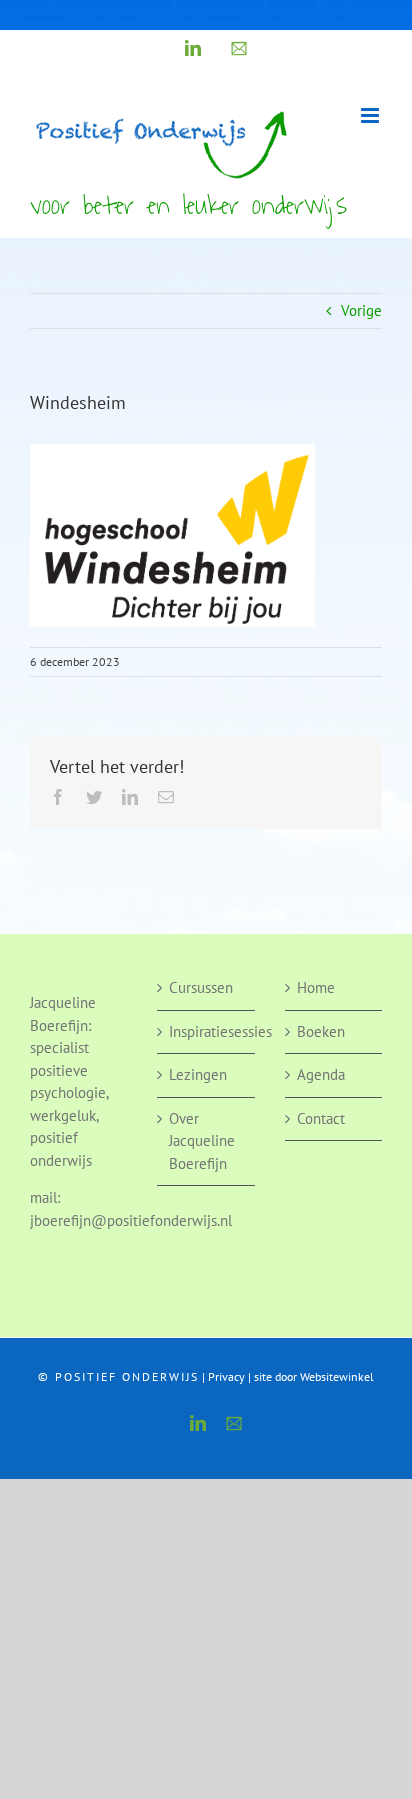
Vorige (361, 310)
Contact (321, 1118)
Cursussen (201, 987)
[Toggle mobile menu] (371, 115)
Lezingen (198, 1074)
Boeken (321, 1031)
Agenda (321, 1074)
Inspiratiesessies (206, 1031)
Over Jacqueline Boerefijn (202, 1141)
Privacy (226, 1376)
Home (316, 987)
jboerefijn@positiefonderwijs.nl (131, 1220)
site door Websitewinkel (314, 1376)
